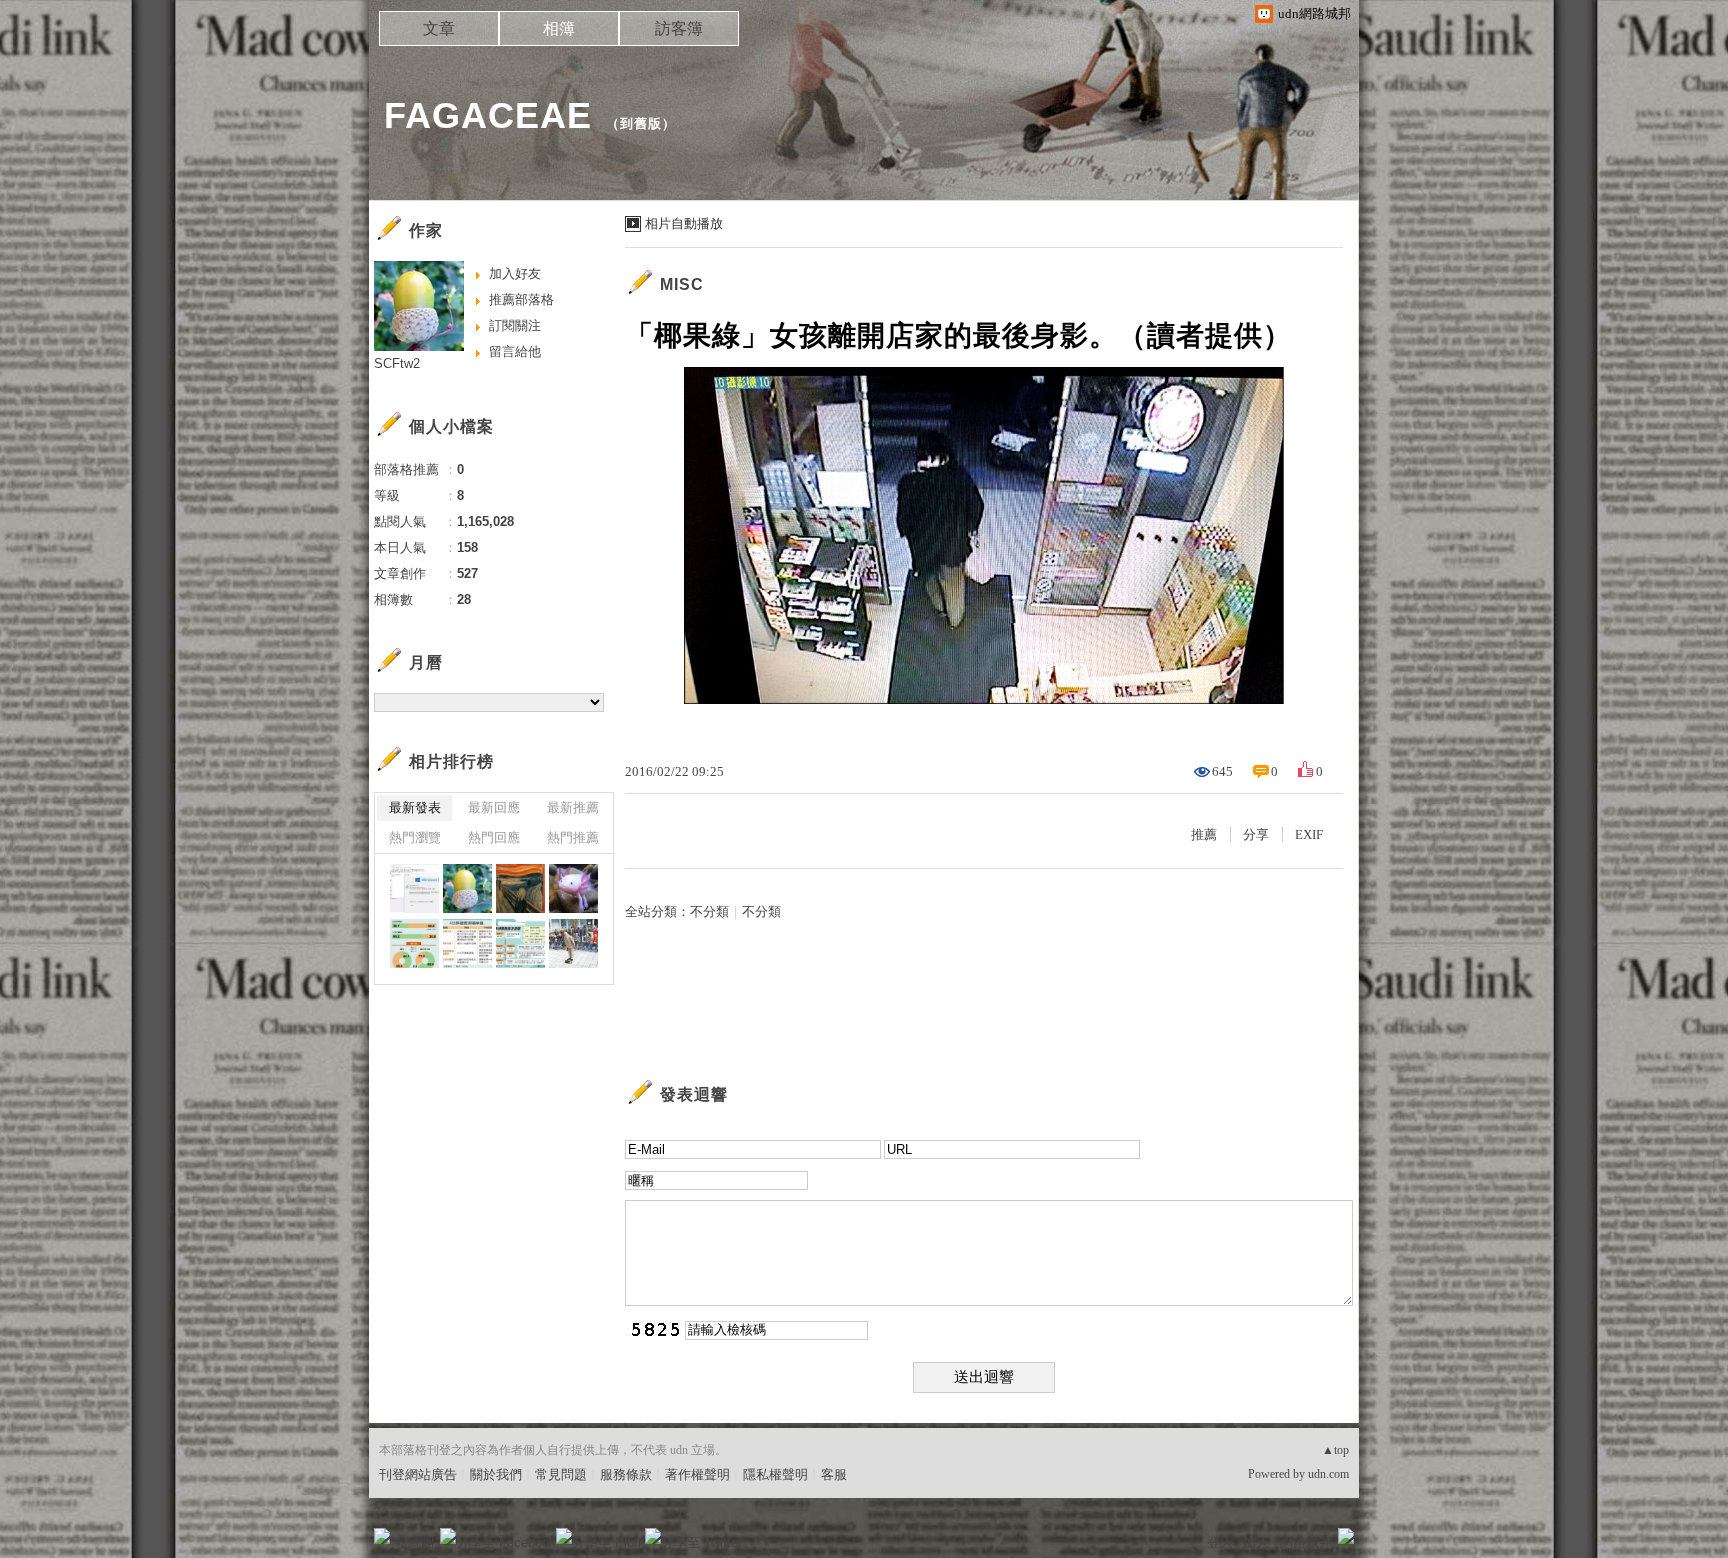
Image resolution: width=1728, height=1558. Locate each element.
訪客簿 (679, 28)
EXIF (1309, 834)
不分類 (709, 911)
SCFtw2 (397, 363)
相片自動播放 (684, 223)
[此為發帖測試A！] (414, 888)
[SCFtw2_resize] (467, 888)
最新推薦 (573, 807)
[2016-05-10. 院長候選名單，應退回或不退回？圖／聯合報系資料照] (414, 943)
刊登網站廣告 (418, 1474)
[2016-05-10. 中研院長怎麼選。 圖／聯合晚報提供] (520, 943)
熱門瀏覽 (415, 837)
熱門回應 (494, 837)
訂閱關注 (515, 325)
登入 (1220, 1542)
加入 (1256, 1542)
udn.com (1328, 1474)
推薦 (1204, 834)
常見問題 (561, 1474)
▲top (1335, 1450)
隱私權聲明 (775, 1474)
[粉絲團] (382, 1536)
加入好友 (515, 273)
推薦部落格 (521, 299)
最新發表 (415, 807)
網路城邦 (1306, 1542)
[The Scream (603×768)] (520, 888)
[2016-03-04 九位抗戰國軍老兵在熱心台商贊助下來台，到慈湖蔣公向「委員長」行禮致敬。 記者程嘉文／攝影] (573, 943)
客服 (834, 1474)
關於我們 (496, 1474)
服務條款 (626, 1474)
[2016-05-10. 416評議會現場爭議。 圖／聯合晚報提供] (467, 943)
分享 (1256, 834)
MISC (682, 284)
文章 (439, 28)
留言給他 (515, 351)
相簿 (559, 28)
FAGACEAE (488, 115)
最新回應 (494, 807)
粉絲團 (414, 1542)
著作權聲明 (697, 1474)
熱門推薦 (573, 837)
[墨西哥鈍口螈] (573, 888)
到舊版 (641, 123)
